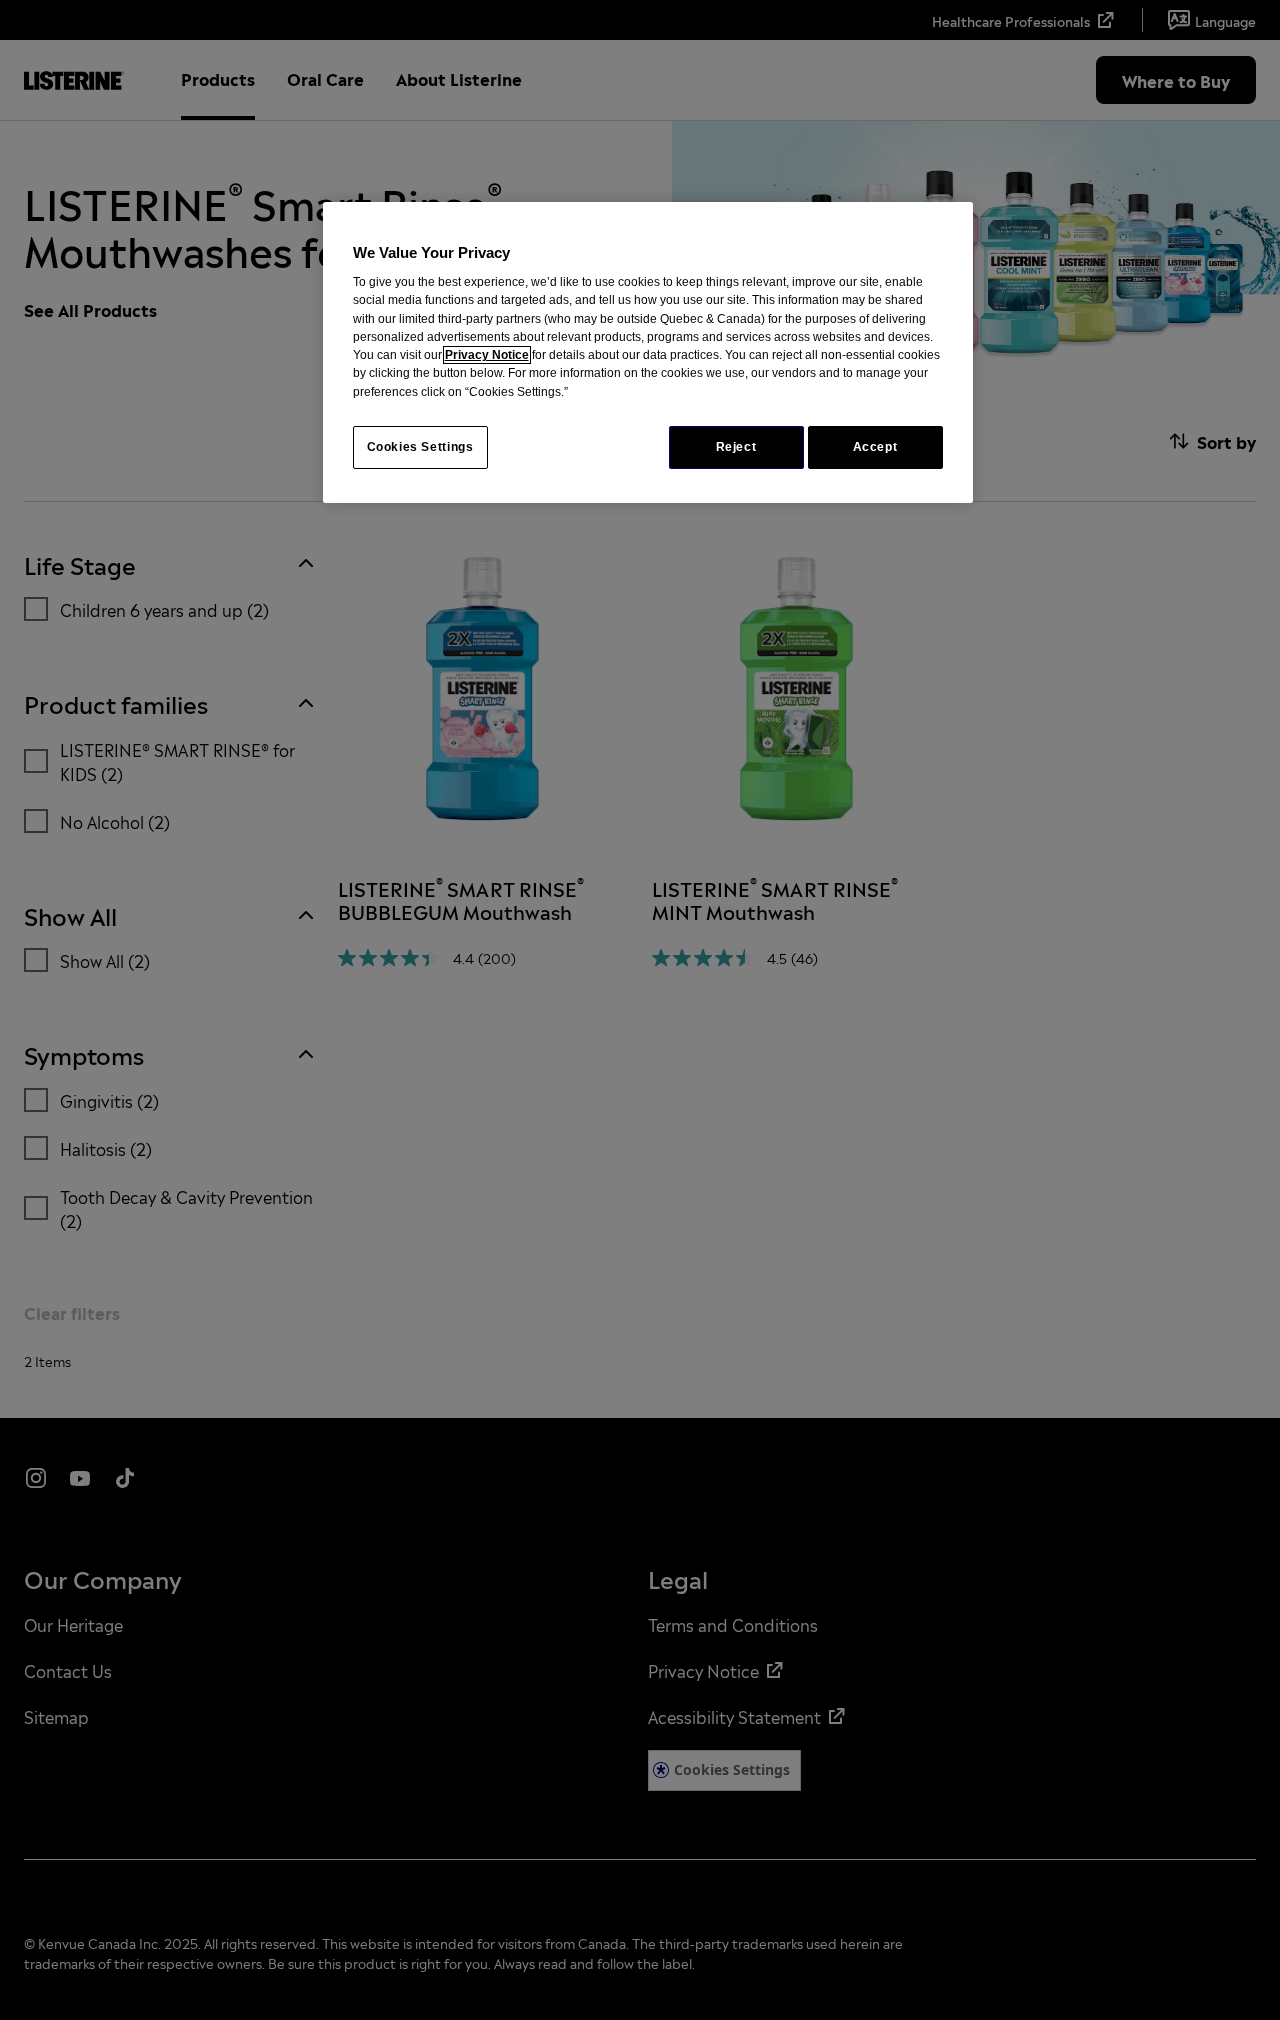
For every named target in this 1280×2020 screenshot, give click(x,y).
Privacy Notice (487, 355)
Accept (875, 447)
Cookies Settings (420, 447)
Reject (736, 447)
